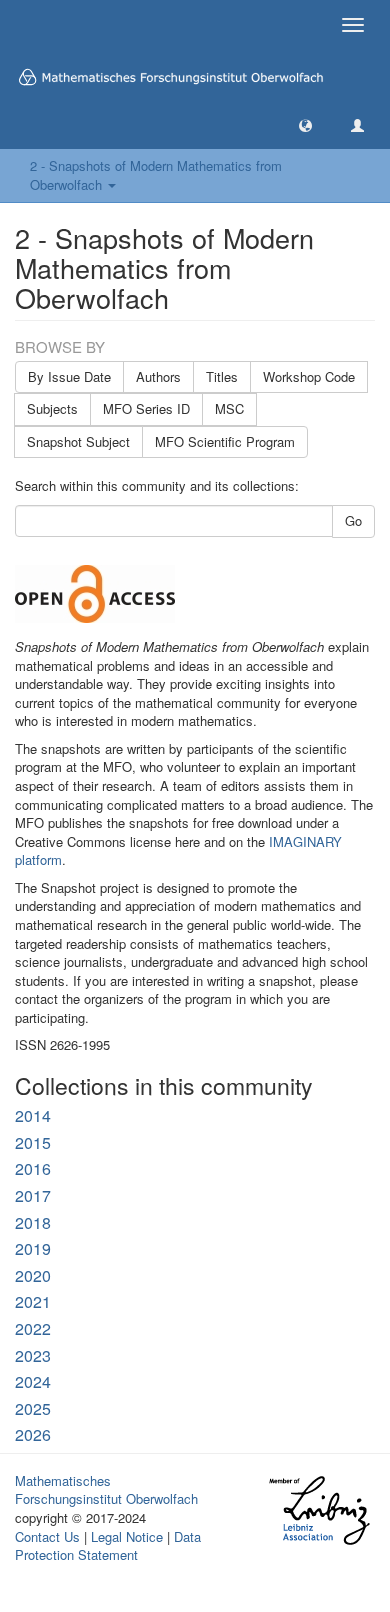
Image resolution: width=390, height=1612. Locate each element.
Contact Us (47, 1536)
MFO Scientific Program (225, 441)
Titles (222, 376)
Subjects (52, 408)
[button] (305, 124)
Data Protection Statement (108, 1546)
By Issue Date (69, 376)
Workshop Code (309, 376)
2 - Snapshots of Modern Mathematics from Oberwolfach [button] (156, 175)
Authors (158, 376)
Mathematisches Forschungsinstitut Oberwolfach (106, 1490)
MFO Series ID (146, 408)
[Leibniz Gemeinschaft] (318, 1510)
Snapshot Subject (78, 441)
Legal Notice (127, 1536)
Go (353, 520)
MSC (229, 408)
